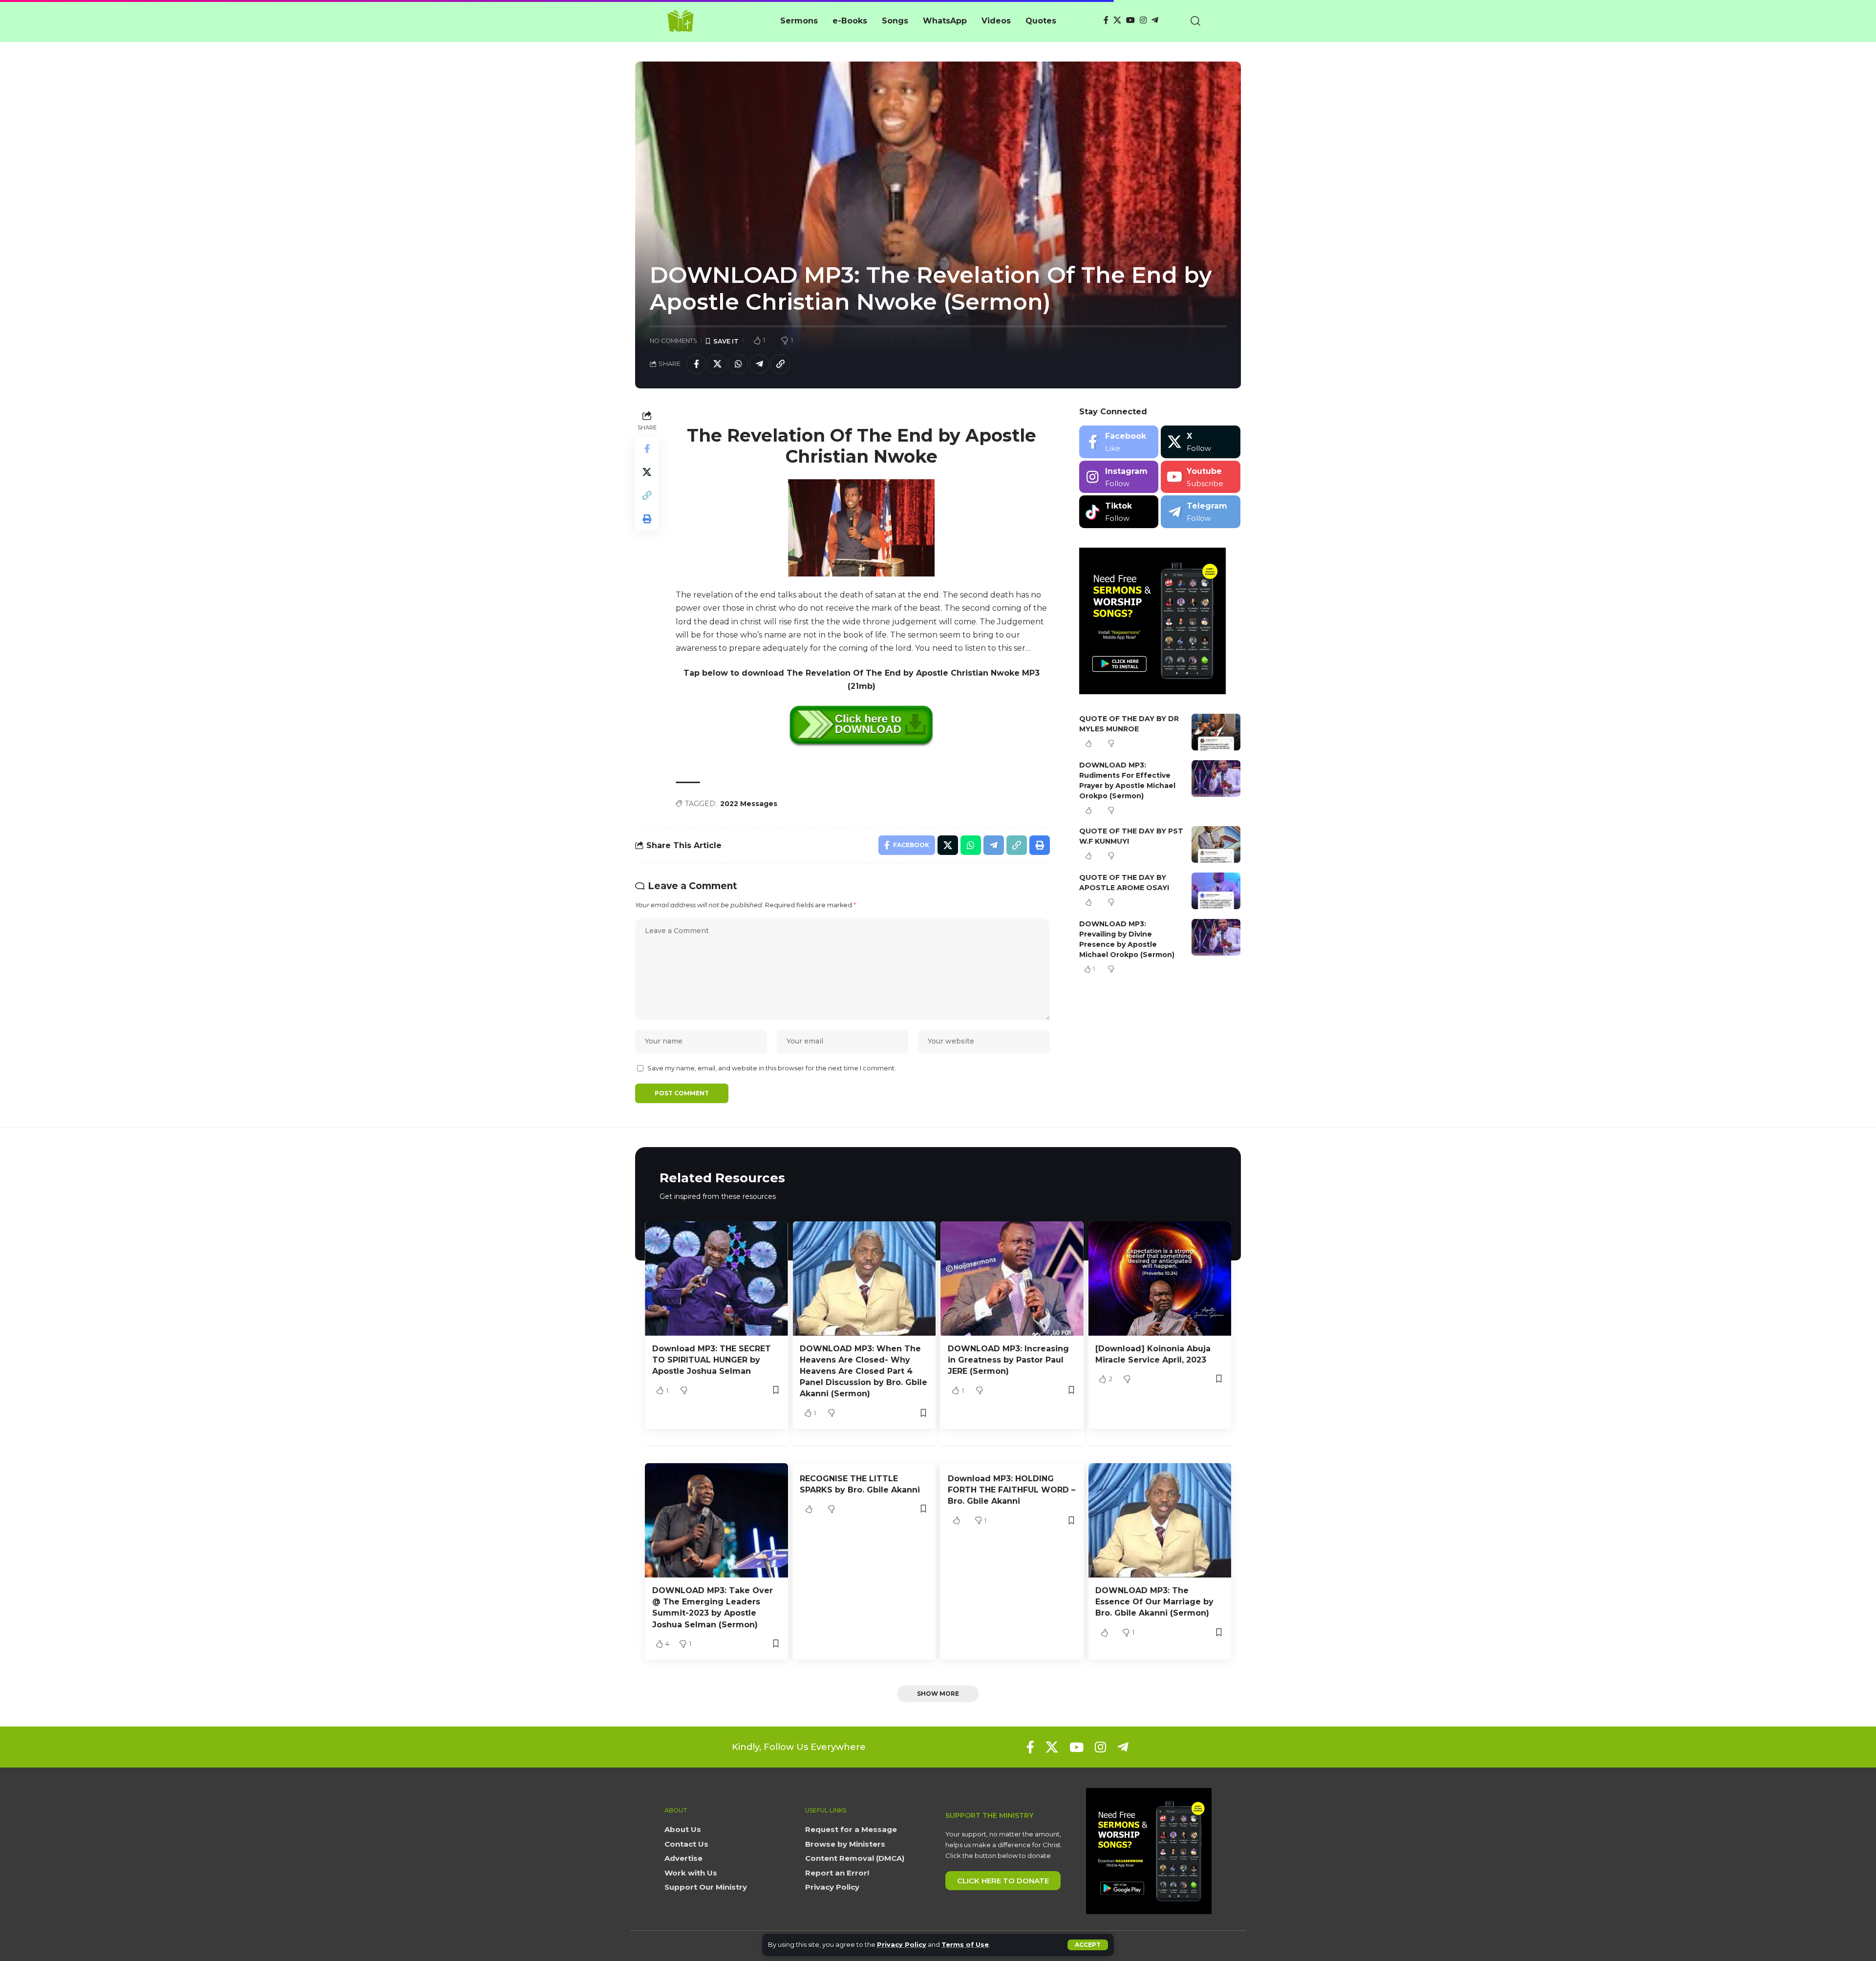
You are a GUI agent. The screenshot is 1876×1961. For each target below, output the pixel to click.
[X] (1117, 20)
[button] (1088, 1945)
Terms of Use (965, 1945)
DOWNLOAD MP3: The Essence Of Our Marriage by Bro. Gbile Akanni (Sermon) (1154, 1602)
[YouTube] (1130, 20)
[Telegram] (1155, 20)
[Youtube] (1201, 477)
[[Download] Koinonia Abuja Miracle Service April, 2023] (1160, 1279)
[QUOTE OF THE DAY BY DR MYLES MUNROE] (1216, 732)
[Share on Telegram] (759, 364)
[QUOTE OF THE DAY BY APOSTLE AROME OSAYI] (1216, 891)
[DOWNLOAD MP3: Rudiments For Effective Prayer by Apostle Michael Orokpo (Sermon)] (1216, 778)
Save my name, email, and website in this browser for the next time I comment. (772, 1068)
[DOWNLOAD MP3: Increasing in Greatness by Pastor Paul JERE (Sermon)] (1012, 1279)
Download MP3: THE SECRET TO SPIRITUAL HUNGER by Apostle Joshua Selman (712, 1360)
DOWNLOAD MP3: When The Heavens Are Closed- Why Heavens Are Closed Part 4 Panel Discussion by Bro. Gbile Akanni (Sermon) (863, 1371)
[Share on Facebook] (696, 364)
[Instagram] (1143, 20)
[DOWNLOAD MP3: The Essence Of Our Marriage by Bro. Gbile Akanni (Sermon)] (1160, 1520)
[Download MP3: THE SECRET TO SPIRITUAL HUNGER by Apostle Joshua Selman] (716, 1279)
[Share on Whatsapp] (738, 364)
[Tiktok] (1119, 512)
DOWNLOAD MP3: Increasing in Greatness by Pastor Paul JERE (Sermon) (1008, 1360)
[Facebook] (1106, 20)
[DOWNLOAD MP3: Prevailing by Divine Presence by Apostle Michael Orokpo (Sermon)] (1216, 937)
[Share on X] (717, 364)
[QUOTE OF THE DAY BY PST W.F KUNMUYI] (1216, 844)
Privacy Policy (902, 1945)
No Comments (673, 341)
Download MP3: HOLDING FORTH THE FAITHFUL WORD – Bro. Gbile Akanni (1012, 1490)
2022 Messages (749, 804)
